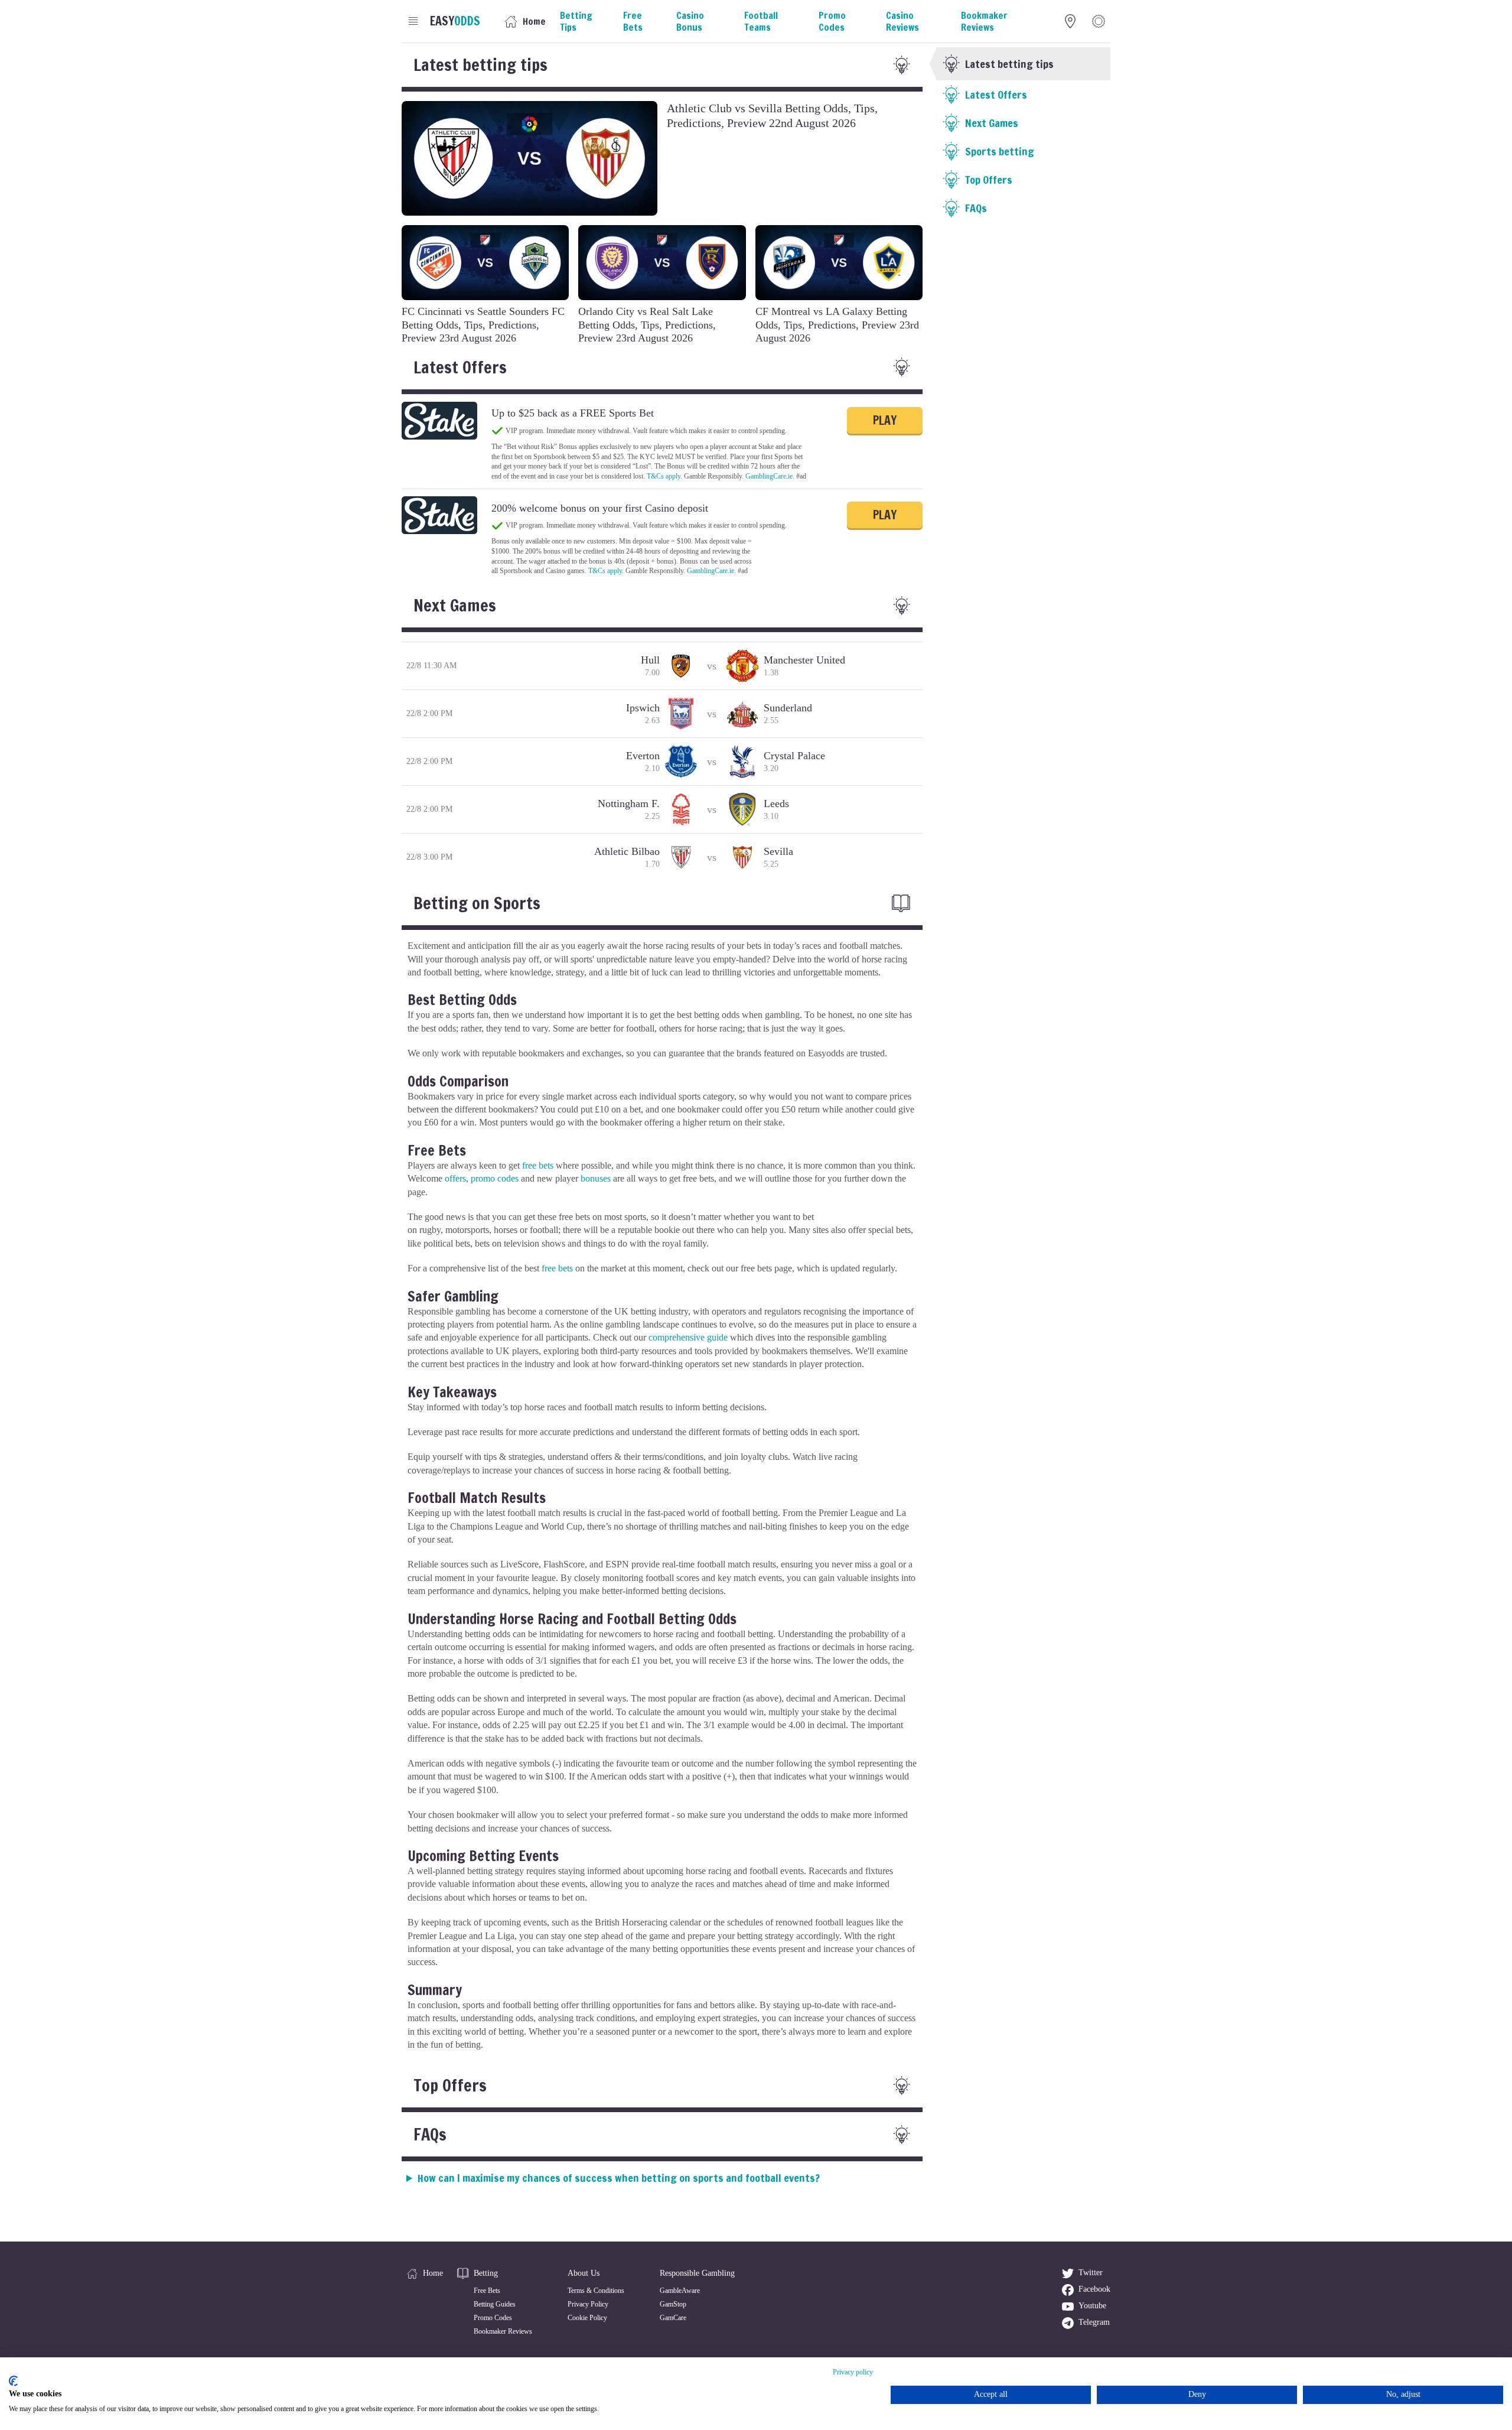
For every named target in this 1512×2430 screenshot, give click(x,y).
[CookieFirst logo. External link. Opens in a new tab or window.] (13, 2381)
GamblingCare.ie (769, 476)
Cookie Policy (587, 2318)
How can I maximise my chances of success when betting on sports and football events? (619, 2178)
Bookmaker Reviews (503, 2331)
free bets (538, 1165)
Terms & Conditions (596, 2291)
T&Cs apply (664, 476)
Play (885, 420)
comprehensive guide (688, 1337)
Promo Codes (493, 2318)
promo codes (495, 1178)
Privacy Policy (588, 2304)
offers (455, 1178)
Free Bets (487, 2291)
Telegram (1094, 2322)
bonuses (596, 1178)
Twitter (1091, 2273)
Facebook (1094, 2289)
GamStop (673, 2304)
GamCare (673, 2318)
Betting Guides (495, 2304)
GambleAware (680, 2291)
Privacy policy (853, 2372)
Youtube (1092, 2306)
